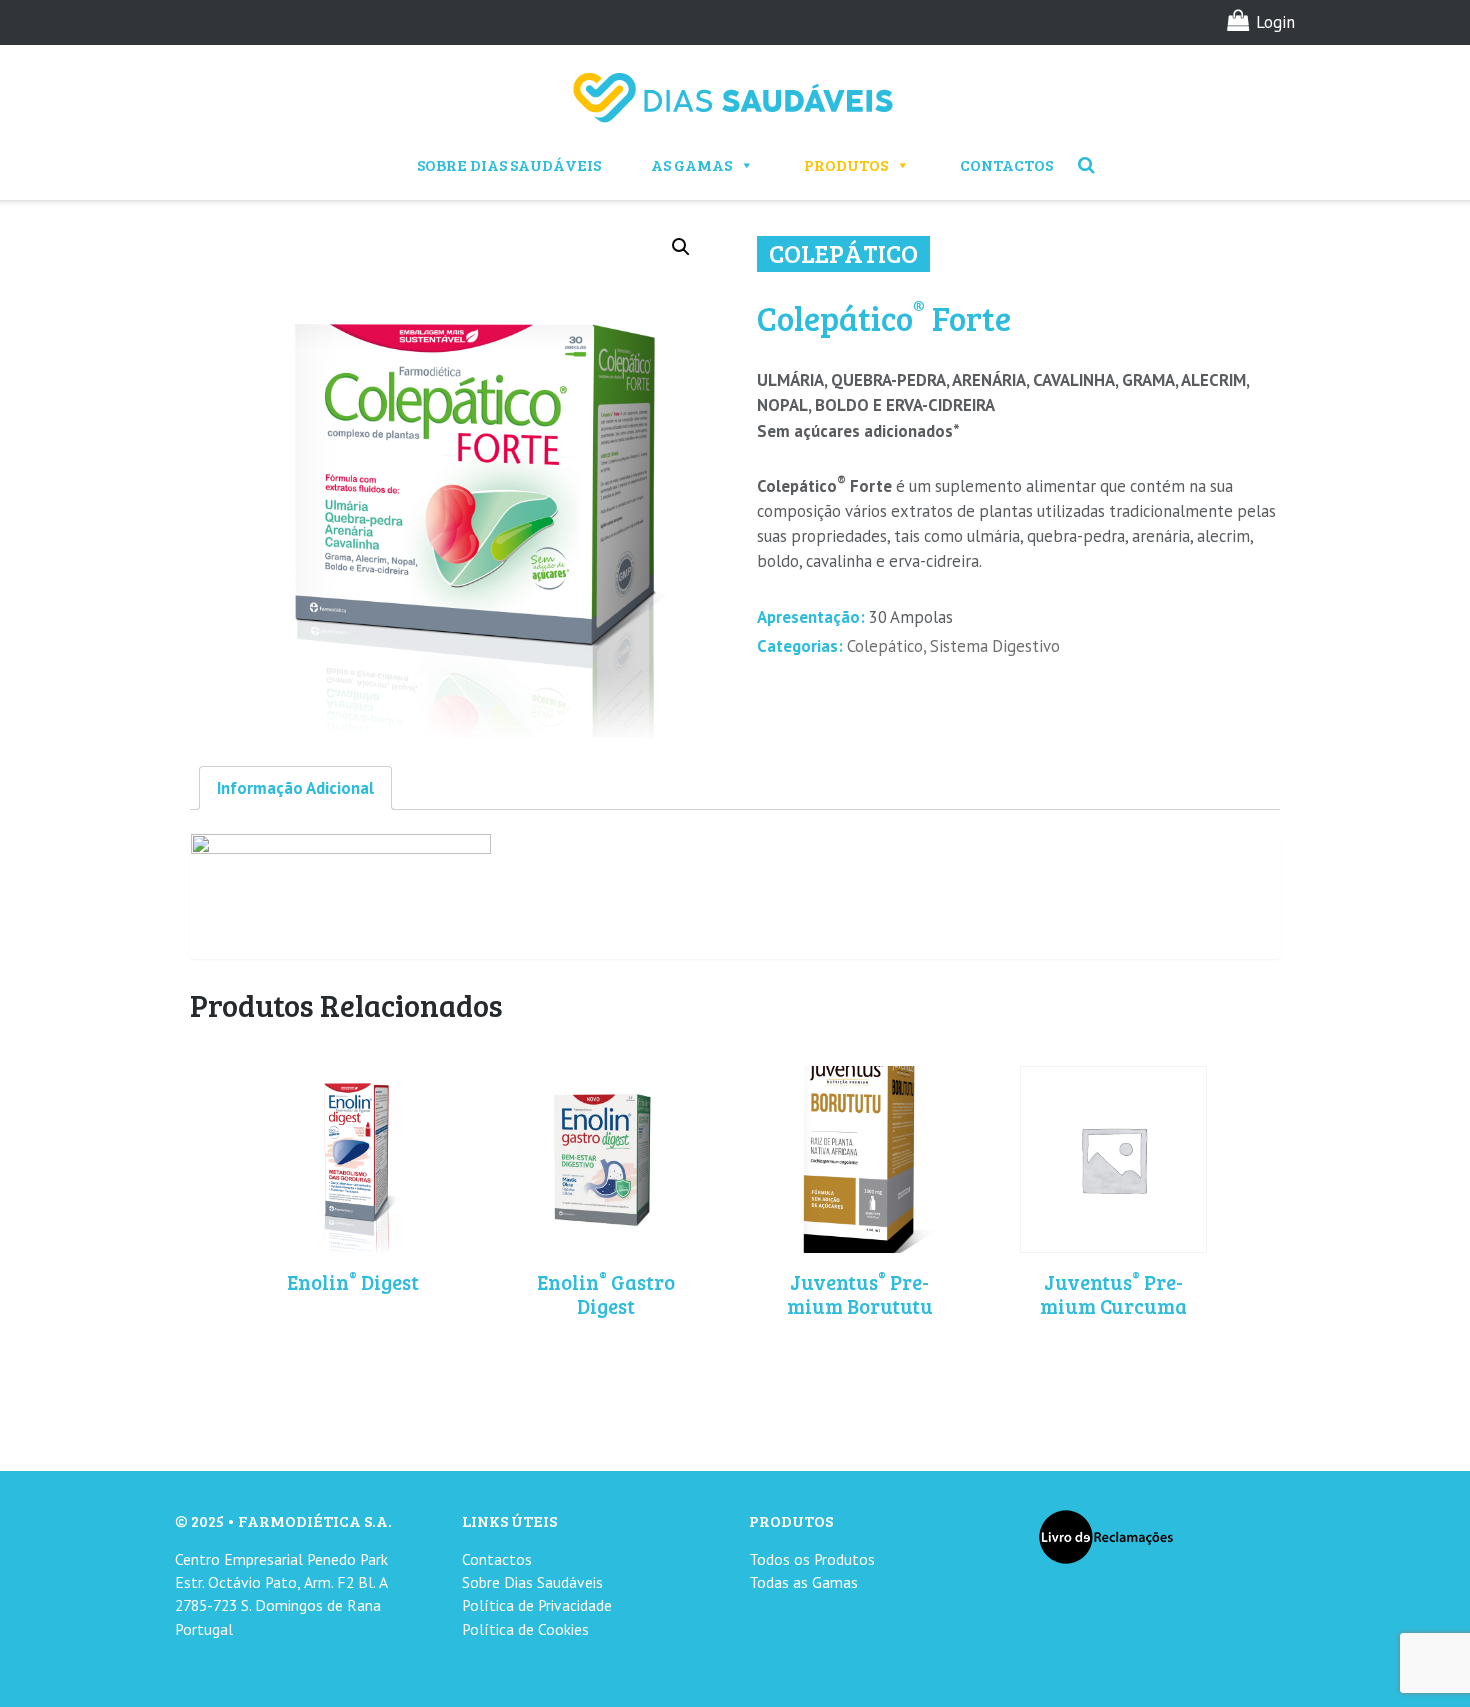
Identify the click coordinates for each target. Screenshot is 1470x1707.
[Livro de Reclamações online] (1106, 1536)
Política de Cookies (525, 1629)
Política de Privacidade (537, 1605)
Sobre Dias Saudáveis (509, 164)
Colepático (885, 646)
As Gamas (691, 164)
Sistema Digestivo (995, 646)
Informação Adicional (295, 788)
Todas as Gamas (803, 1582)
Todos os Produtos (812, 1559)
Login (1275, 22)
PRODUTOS (846, 164)
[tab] (295, 788)
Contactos (1006, 164)
